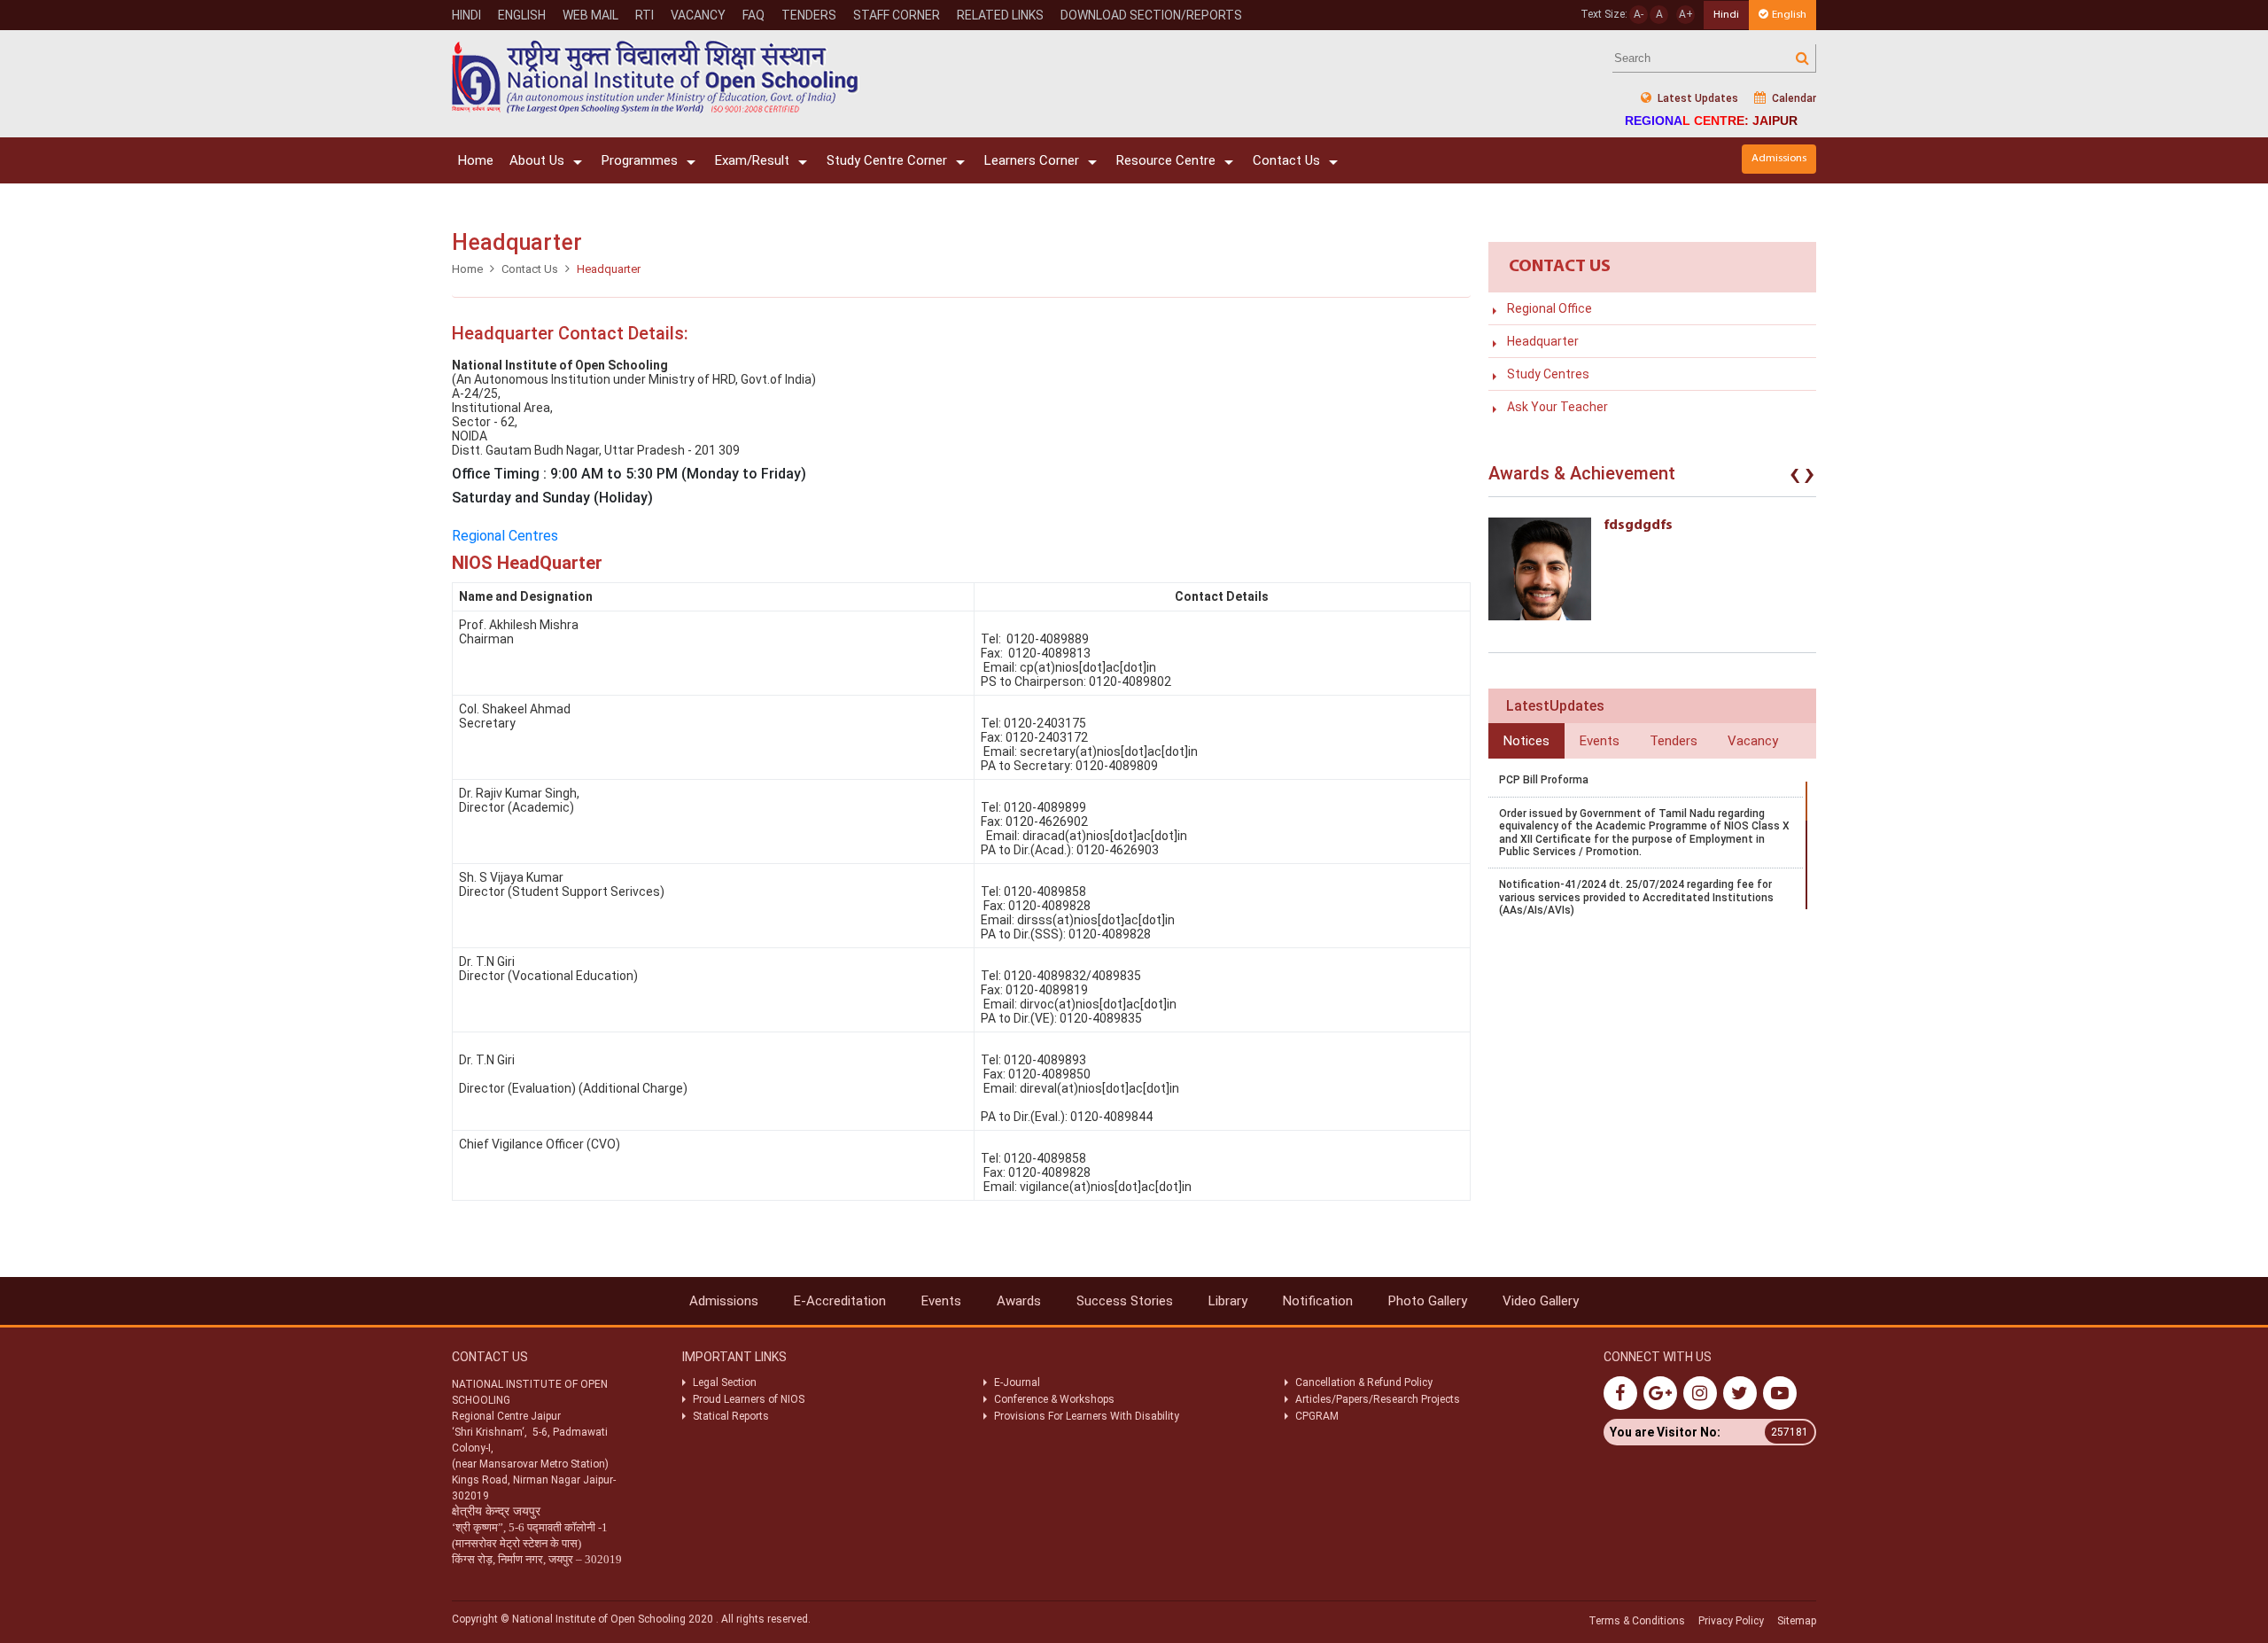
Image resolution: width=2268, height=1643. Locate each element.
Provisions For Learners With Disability (1087, 1416)
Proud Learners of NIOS (749, 1399)
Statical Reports (731, 1416)
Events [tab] (1600, 741)
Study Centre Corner (887, 160)
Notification (1318, 1301)
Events (941, 1301)
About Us (537, 160)
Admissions (1779, 158)
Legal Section (725, 1382)
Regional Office (1550, 308)
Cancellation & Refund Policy (1364, 1382)
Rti (645, 15)
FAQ (753, 15)
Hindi (1726, 15)
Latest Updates (1697, 98)
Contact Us (1286, 160)
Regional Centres (505, 536)
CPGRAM (1318, 1416)
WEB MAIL (590, 15)
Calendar (1793, 98)
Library (1228, 1301)
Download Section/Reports (1151, 15)
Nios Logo (656, 77)
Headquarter (1543, 341)
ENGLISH (522, 15)
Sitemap (1797, 1621)
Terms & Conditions (1637, 1621)
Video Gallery (1541, 1301)
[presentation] (1795, 478)
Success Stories (1125, 1301)
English (1789, 15)
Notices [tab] (1526, 741)
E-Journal (1017, 1382)
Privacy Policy (1731, 1621)
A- (1639, 14)
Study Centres (1548, 374)
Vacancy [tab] (1753, 741)
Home (476, 160)
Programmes (640, 160)
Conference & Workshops (1054, 1399)
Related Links (1000, 15)
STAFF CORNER (897, 15)
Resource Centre (1166, 160)
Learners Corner (1032, 160)
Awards (1019, 1301)
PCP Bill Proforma (1544, 780)
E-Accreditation (840, 1301)
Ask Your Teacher (1557, 407)
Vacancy (698, 15)
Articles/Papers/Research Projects (1378, 1399)
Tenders (809, 15)
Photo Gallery (1428, 1301)
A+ (1686, 14)
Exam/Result (752, 160)
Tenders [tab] (1674, 741)
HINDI (466, 15)
